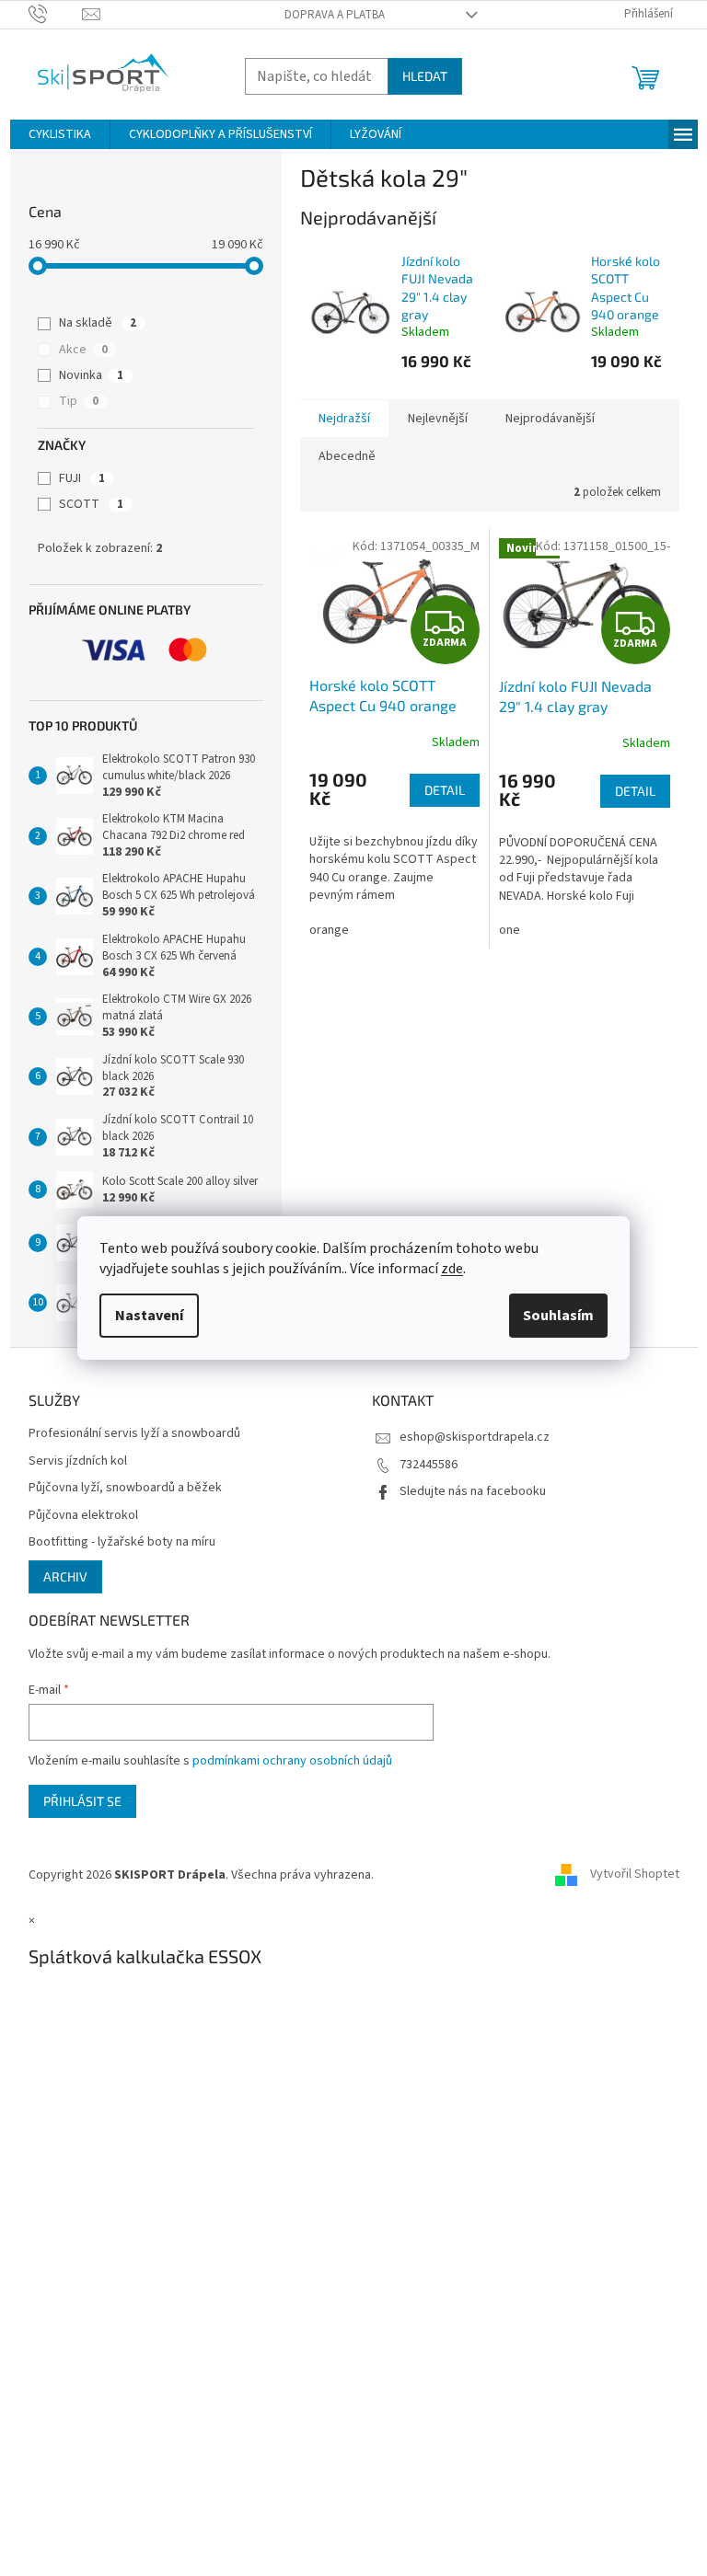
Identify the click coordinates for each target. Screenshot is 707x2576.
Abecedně (347, 456)
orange (329, 930)
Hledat (425, 76)
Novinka (91, 375)
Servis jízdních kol (78, 1461)
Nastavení (149, 1316)
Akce (83, 350)
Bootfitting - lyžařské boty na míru (122, 1542)
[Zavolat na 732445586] (56, 14)
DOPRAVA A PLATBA (335, 15)
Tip (79, 401)
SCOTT (91, 504)
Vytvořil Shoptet (635, 1875)
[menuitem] (60, 134)
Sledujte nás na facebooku (473, 1491)
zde (452, 1269)
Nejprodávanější (550, 419)
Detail (445, 790)
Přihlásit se (82, 1801)
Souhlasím (558, 1316)
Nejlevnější (438, 419)
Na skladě (98, 323)
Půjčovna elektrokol (83, 1516)
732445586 (429, 1465)
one (510, 930)
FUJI (82, 478)
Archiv (65, 1576)
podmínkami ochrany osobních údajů (292, 1761)
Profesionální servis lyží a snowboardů (134, 1434)
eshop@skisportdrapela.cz (475, 1437)
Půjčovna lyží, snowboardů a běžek (125, 1488)
